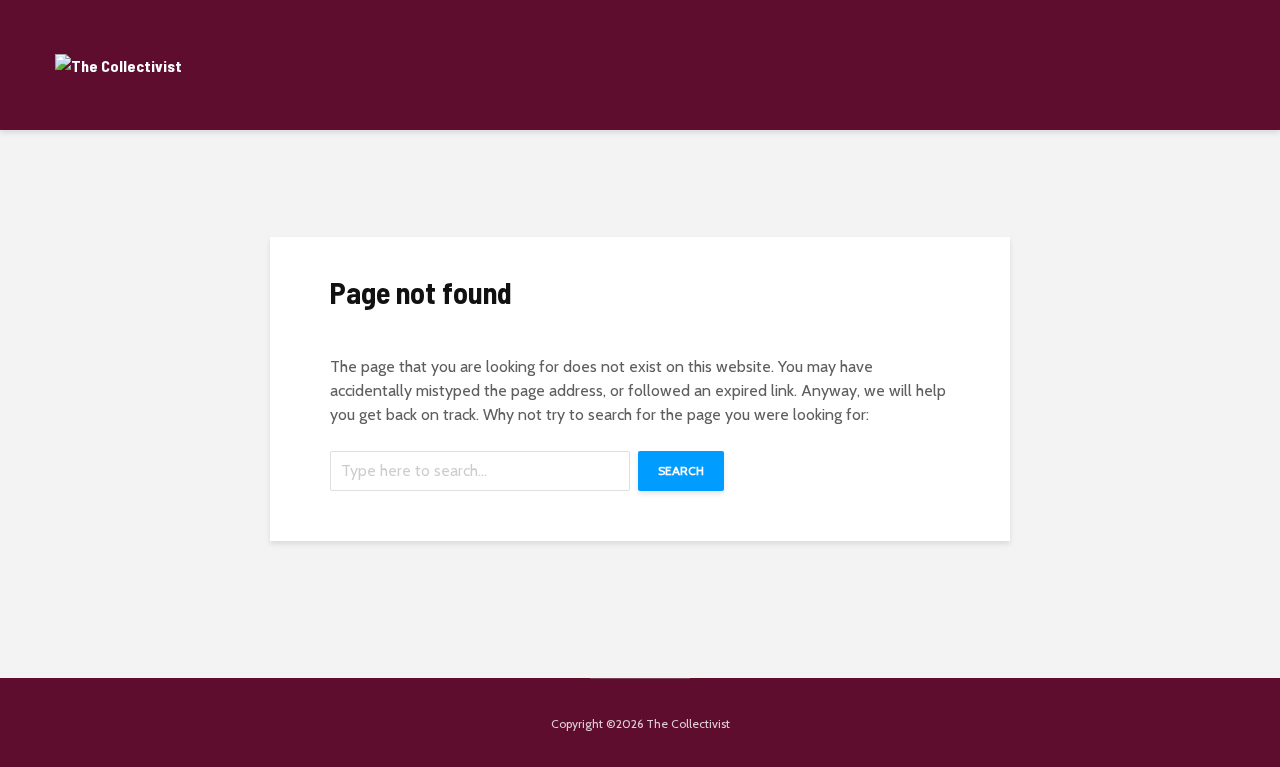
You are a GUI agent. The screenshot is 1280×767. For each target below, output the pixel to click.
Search (681, 470)
